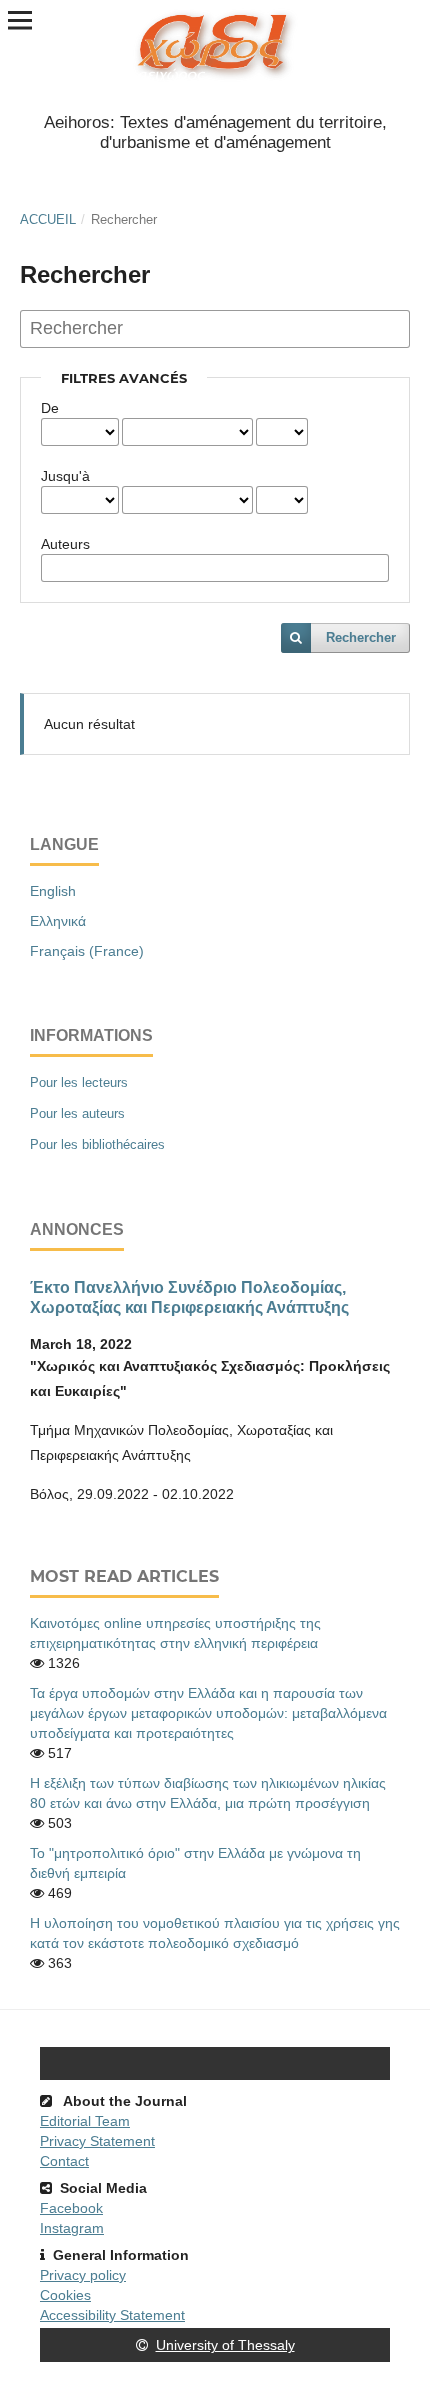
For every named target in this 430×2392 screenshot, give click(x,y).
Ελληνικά (58, 921)
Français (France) (87, 951)
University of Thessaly (225, 2345)
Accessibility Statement (112, 2315)
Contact (64, 2161)
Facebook (71, 2208)
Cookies (65, 2295)
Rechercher (361, 637)
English (53, 891)
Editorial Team (85, 2121)
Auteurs (65, 544)
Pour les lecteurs (79, 1082)
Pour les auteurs (77, 1113)
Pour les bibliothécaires (97, 1144)
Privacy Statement (97, 2141)
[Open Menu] (20, 20)
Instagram (72, 2228)
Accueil (48, 219)
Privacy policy (83, 2275)
